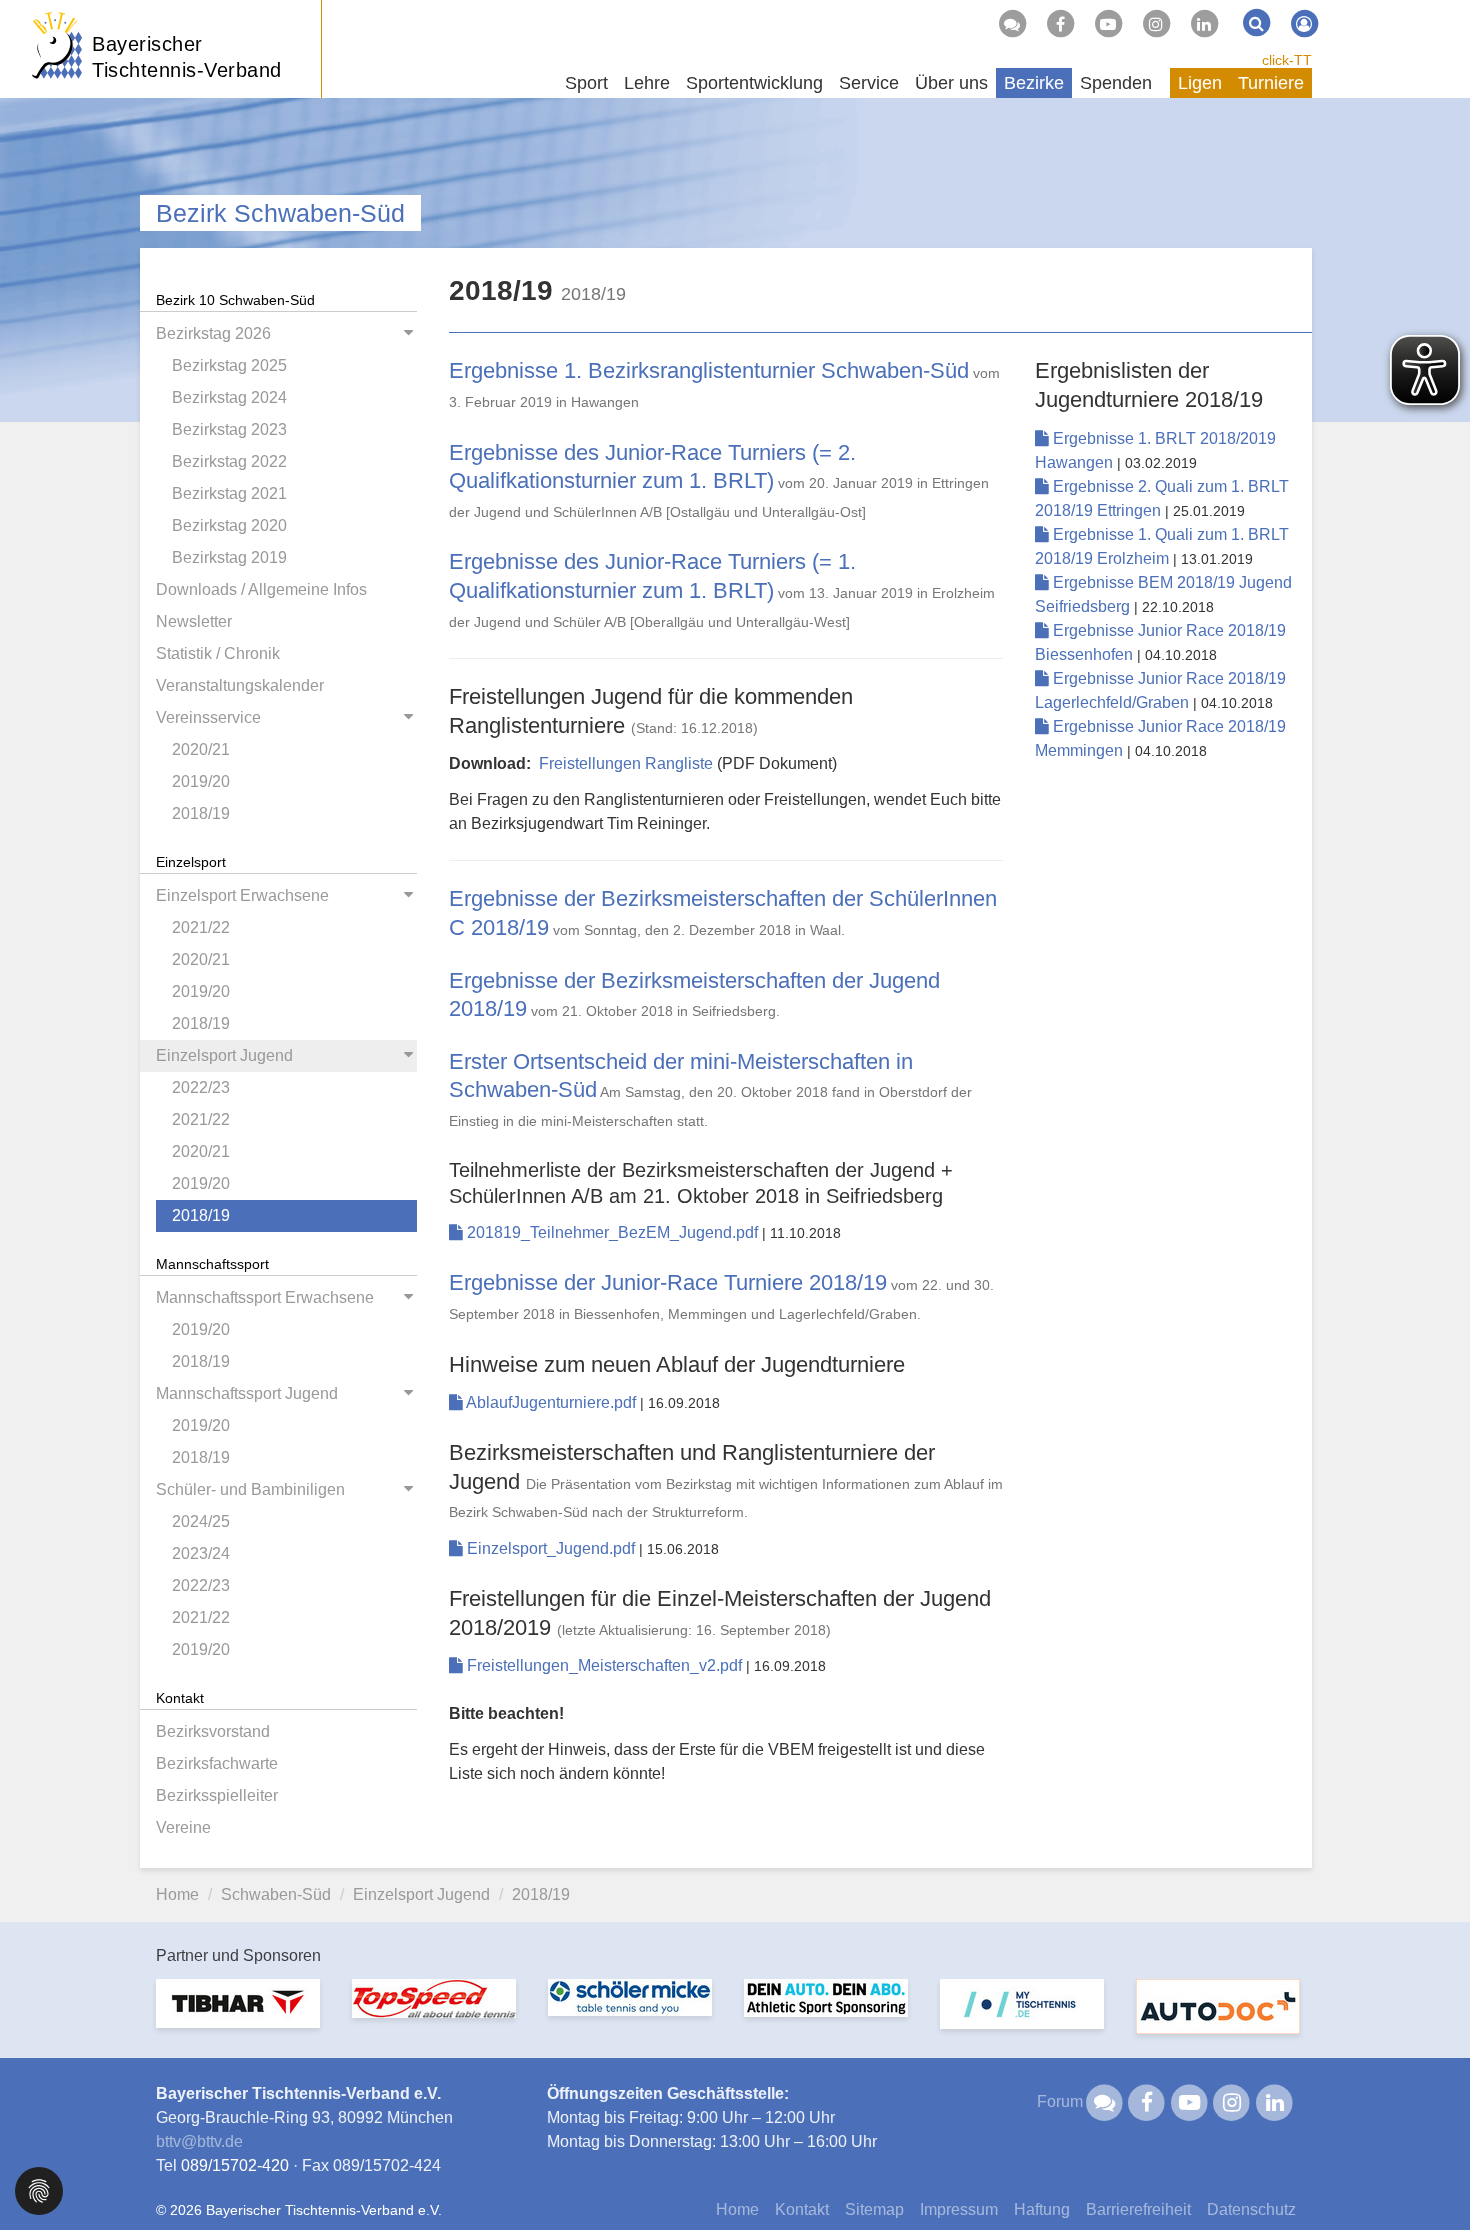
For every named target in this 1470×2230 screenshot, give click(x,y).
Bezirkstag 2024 (229, 397)
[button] (39, 2189)
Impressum (959, 2209)
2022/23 (201, 1087)
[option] (238, 2015)
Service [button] (869, 83)
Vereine (183, 1827)
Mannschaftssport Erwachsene (265, 1297)
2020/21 (201, 749)
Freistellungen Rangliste (626, 763)
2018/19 (201, 813)
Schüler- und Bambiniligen (250, 1489)
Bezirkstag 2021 (229, 493)
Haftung (1042, 2209)
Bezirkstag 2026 (213, 333)
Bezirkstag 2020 (229, 525)
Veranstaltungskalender (240, 685)
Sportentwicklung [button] (754, 83)
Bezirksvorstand (213, 1731)
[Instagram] (1156, 24)
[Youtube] (1108, 24)
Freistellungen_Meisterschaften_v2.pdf (604, 1665)
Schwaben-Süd (276, 1894)
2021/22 (201, 927)
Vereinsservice (208, 717)
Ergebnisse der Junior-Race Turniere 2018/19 (668, 1282)
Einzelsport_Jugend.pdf (551, 1548)
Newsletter (194, 621)
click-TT (1287, 60)
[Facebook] (1060, 24)
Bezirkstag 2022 (229, 461)
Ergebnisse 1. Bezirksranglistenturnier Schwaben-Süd (709, 370)
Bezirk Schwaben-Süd (280, 213)
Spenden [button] (1116, 83)
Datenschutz (1251, 2209)
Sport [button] (586, 83)
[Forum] (1012, 24)
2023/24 (201, 1553)
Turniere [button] (1271, 83)
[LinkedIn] (1204, 24)
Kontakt (802, 2209)
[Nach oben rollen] (1430, 2174)
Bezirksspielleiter (217, 1795)
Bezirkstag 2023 (229, 429)
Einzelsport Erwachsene (242, 895)
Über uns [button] (951, 83)
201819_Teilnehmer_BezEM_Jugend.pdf (612, 1232)
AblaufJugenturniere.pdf (551, 1402)
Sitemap (874, 2209)
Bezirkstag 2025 (229, 365)
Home (177, 1894)
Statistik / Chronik (218, 653)
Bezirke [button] (1034, 83)
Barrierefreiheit (1138, 2209)
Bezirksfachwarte (217, 1763)
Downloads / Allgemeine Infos (261, 589)
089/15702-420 (235, 2165)
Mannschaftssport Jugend (247, 1393)
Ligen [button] (1200, 83)
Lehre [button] (647, 83)
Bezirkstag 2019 (229, 557)
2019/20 (201, 781)
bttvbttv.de (199, 2141)
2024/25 (201, 1521)
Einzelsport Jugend (224, 1055)
